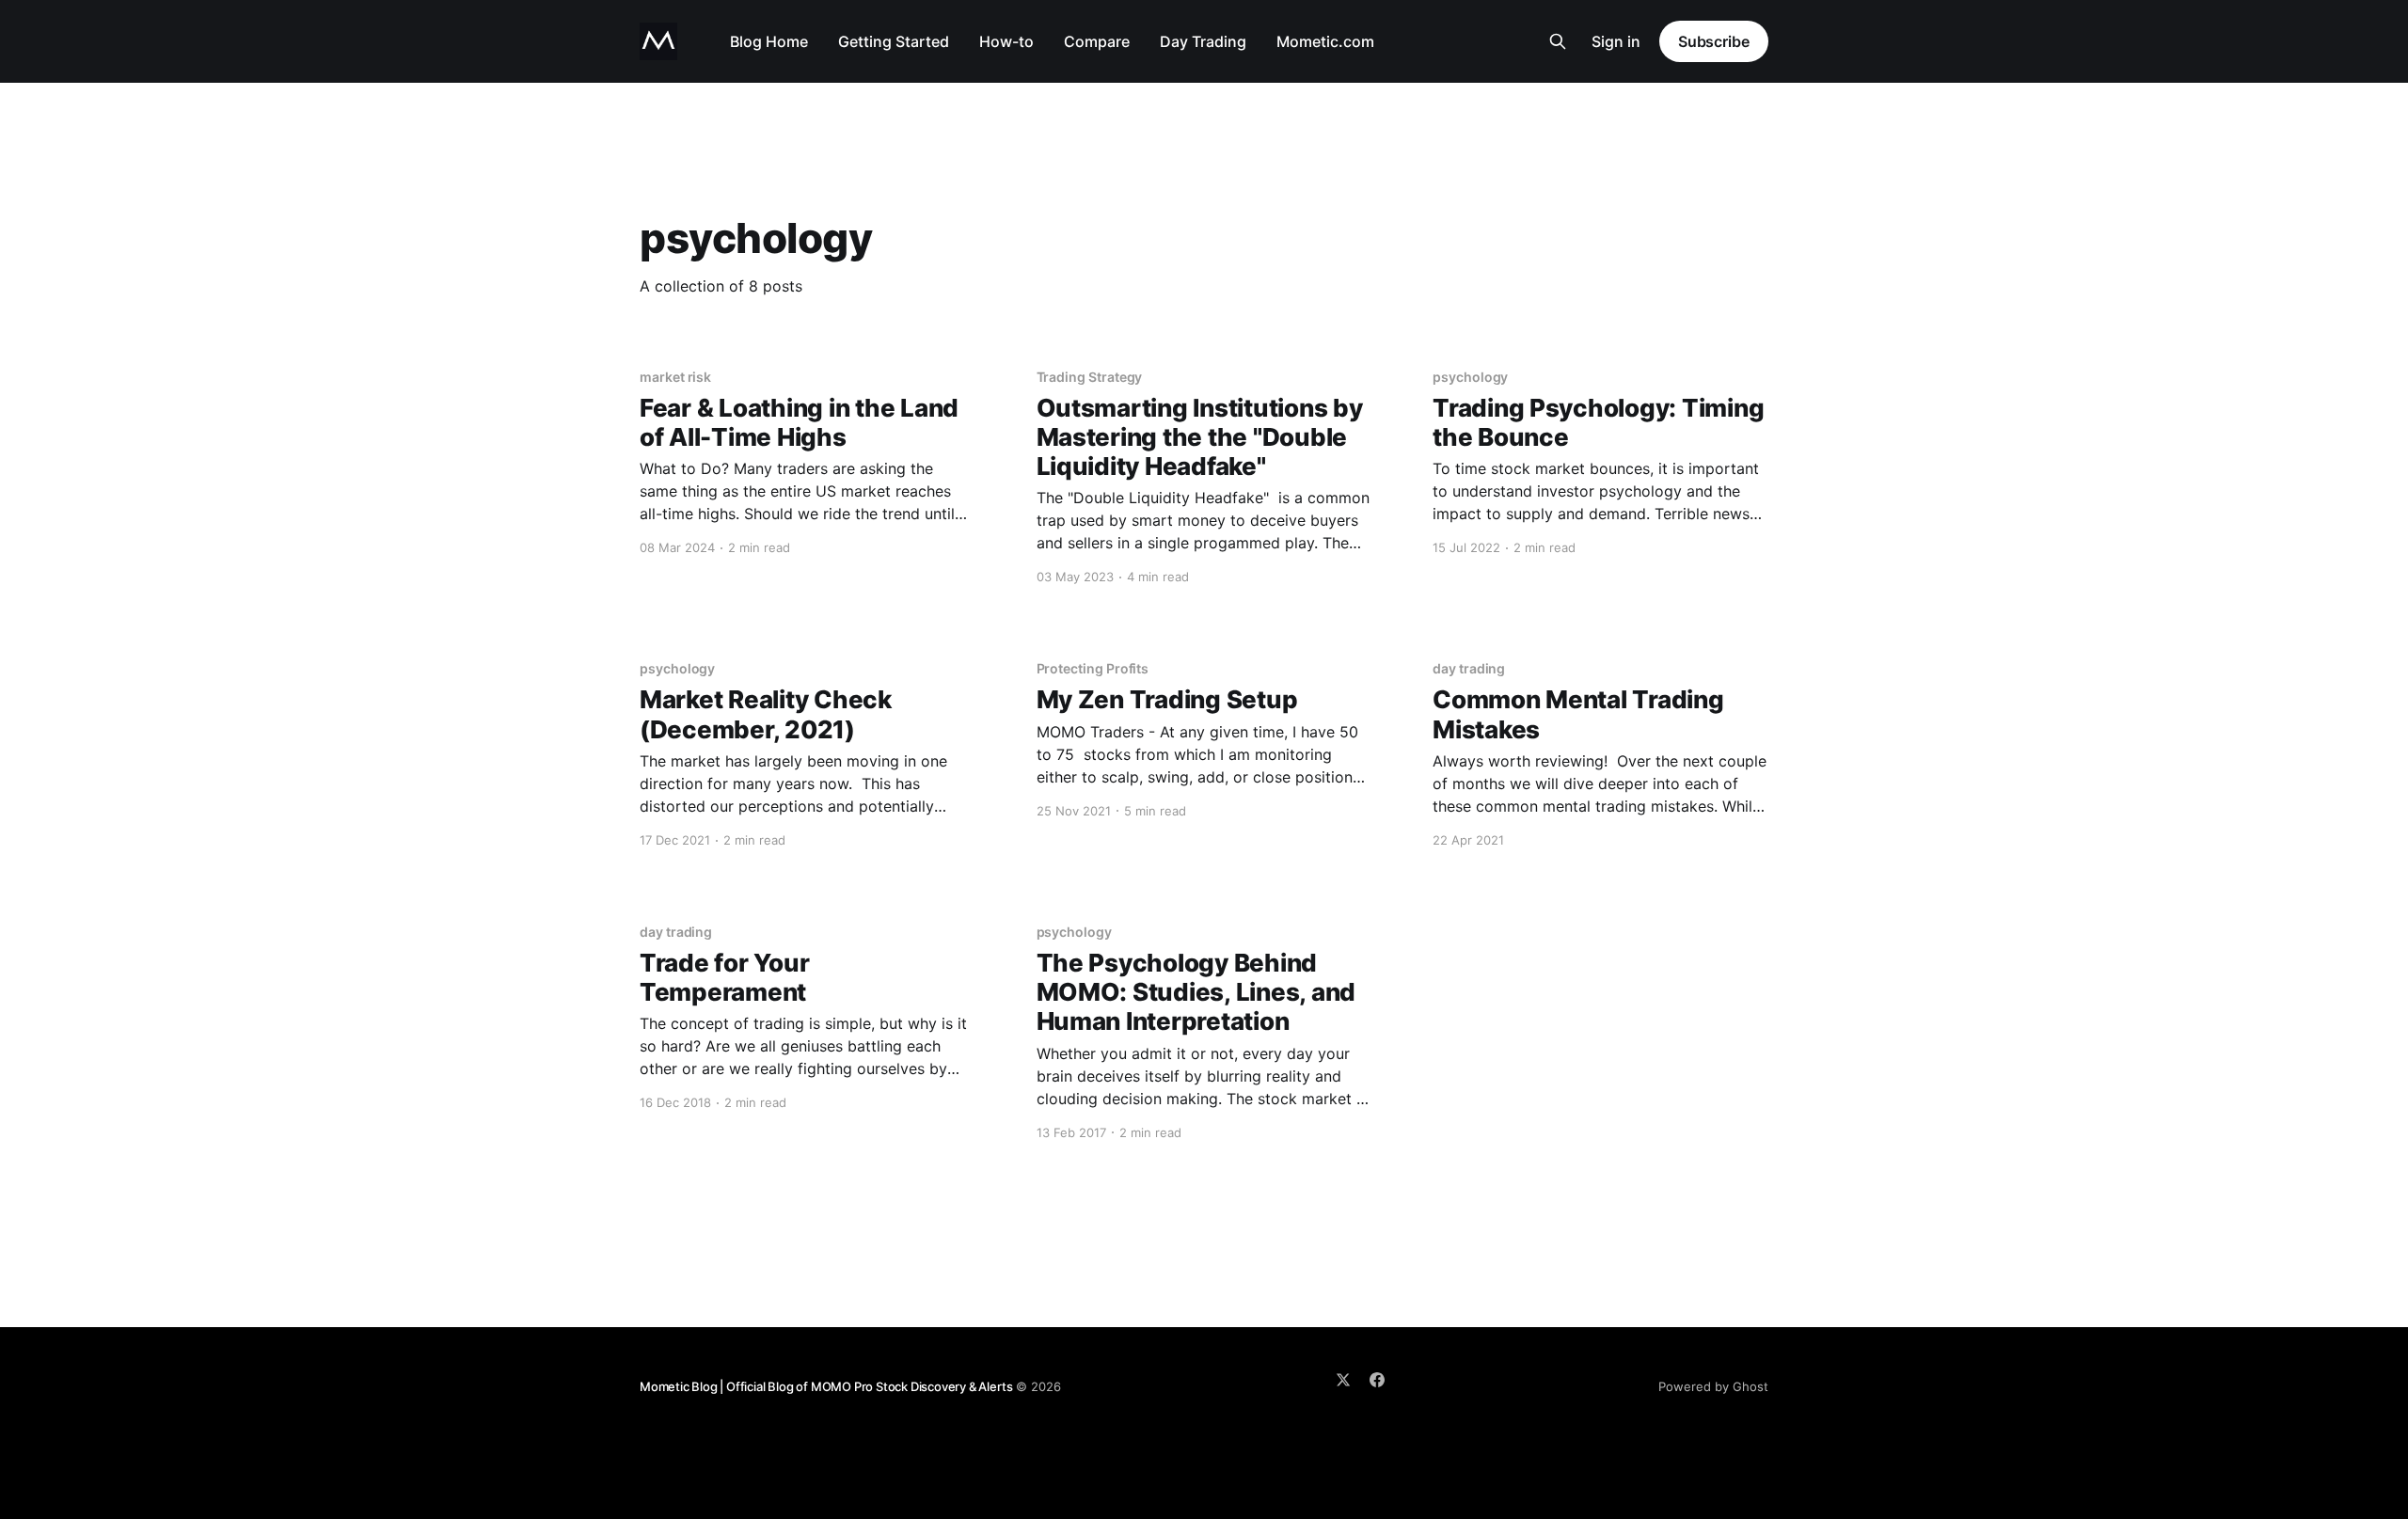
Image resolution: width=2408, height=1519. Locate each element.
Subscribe (1714, 41)
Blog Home (769, 41)
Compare (1097, 41)
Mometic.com (1325, 41)
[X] (1343, 1380)
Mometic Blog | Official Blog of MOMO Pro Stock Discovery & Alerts (826, 1386)
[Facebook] (1377, 1380)
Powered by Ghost (1713, 1386)
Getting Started (894, 41)
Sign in (1616, 41)
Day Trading (1203, 41)
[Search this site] (1558, 41)
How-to (1006, 41)
